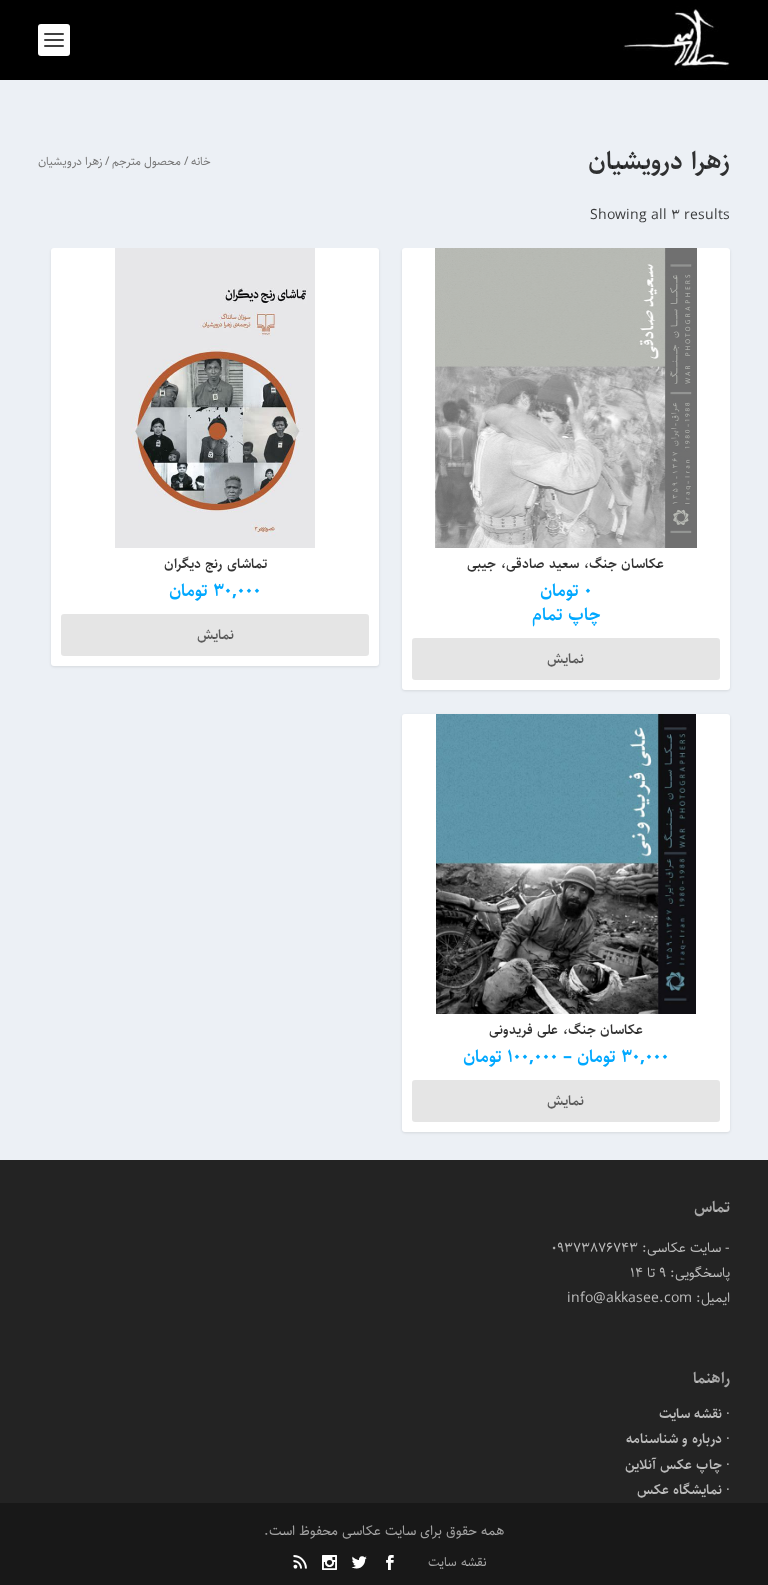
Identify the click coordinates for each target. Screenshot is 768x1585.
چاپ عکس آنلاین (673, 1465)
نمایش (565, 659)
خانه (201, 161)
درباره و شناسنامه (674, 1439)
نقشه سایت (690, 1414)
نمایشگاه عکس (679, 1490)
